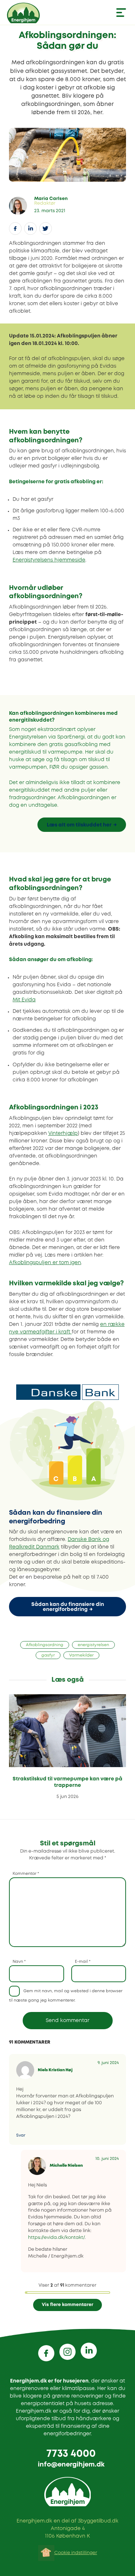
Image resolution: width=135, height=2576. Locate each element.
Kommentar (26, 1874)
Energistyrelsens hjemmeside (49, 560)
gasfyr (48, 1655)
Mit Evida (24, 1000)
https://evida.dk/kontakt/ (56, 2238)
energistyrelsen (93, 1645)
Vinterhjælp (63, 1133)
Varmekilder (81, 1655)
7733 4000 (71, 2454)
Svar (21, 2135)
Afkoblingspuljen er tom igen (45, 1263)
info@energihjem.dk (71, 2465)
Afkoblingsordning (45, 1645)
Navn (19, 1962)
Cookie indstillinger (76, 2553)
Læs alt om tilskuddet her (79, 825)
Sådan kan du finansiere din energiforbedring (68, 1607)
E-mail (83, 1962)
